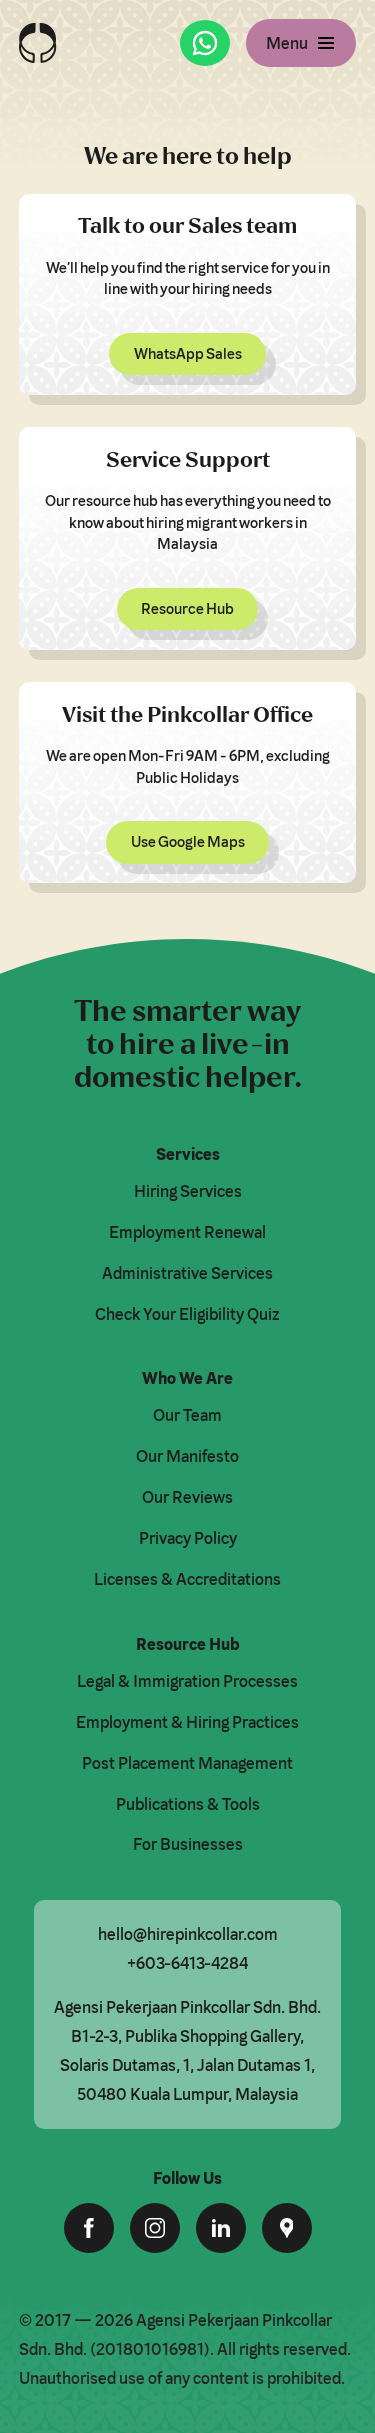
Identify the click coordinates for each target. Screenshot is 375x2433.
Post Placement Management (187, 1763)
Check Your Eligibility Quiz (187, 1314)
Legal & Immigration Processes (187, 1681)
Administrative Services (187, 1273)
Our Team (187, 1415)
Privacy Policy (188, 1538)
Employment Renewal (187, 1232)
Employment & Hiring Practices (187, 1722)
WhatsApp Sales (188, 353)
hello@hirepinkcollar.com (188, 1934)
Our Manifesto (187, 1456)
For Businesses (188, 1844)
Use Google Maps (188, 841)
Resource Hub (187, 608)
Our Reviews (187, 1497)
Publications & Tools (188, 1804)
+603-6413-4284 (187, 1963)
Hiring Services (188, 1191)
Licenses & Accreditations (187, 1579)
